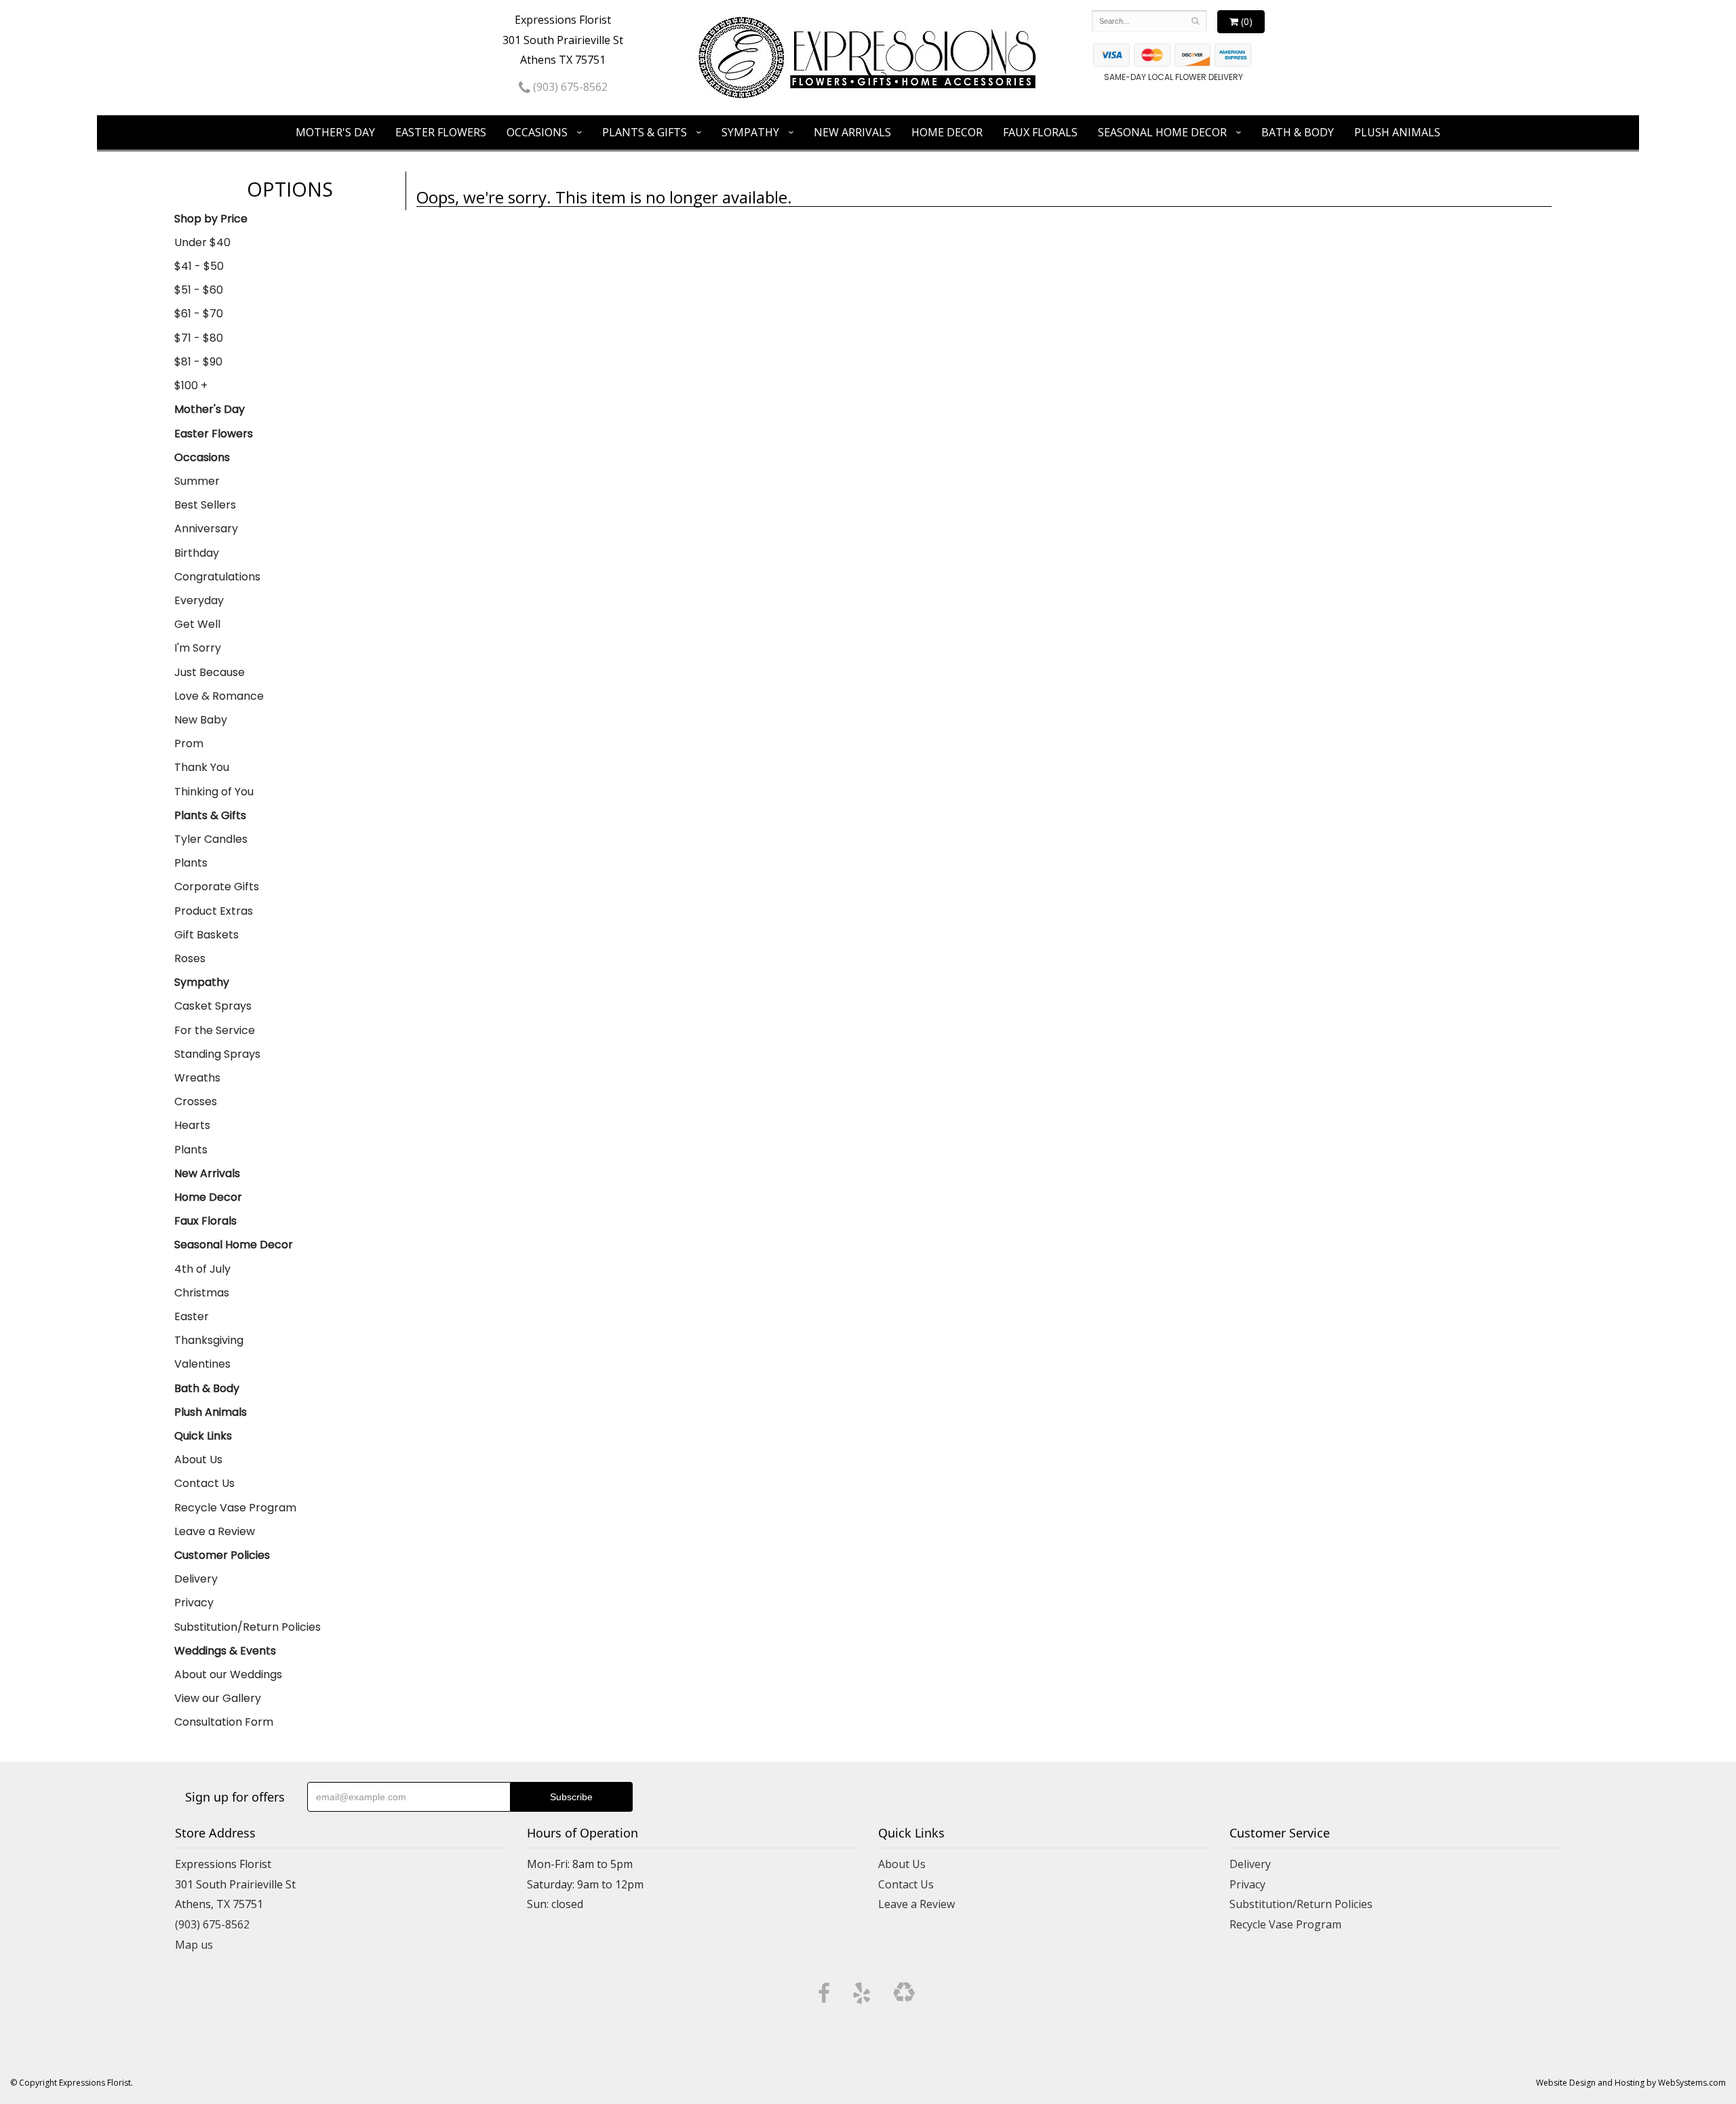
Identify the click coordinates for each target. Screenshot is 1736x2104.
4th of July (202, 1269)
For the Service (215, 1030)
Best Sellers (205, 505)
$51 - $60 (199, 290)
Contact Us (204, 1483)
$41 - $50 (199, 266)
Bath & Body (1298, 132)
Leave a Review (215, 1531)
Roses (190, 958)
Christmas (202, 1293)
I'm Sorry (198, 648)
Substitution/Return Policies (248, 1627)
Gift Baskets (206, 935)
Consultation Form (224, 1722)
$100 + (191, 385)
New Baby (201, 720)
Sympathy (750, 132)
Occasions (537, 132)
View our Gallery (218, 1698)
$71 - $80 (199, 338)
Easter (192, 1316)
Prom (189, 743)
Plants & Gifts (645, 132)
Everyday (199, 600)
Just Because (210, 672)
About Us (198, 1460)
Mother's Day (335, 132)
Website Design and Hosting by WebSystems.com (1631, 2083)
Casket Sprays (213, 1006)
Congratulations (217, 577)
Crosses (196, 1101)
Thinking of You (214, 792)
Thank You (202, 767)
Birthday (197, 553)
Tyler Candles (211, 839)
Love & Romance (219, 696)
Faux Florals (1040, 132)
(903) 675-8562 (569, 87)
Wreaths (197, 1078)
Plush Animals (1397, 132)
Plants (191, 863)
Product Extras (214, 911)
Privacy (194, 1603)
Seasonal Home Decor (1162, 132)
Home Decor (947, 132)
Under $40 (202, 242)
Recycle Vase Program (235, 1508)
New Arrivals (852, 132)
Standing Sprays (217, 1054)
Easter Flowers (441, 132)
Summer (197, 481)
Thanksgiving (209, 1340)
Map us (194, 1945)
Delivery (196, 1579)
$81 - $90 (198, 362)
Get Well (197, 624)
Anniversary (206, 529)
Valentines (202, 1364)
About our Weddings (228, 1674)
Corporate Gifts (217, 887)
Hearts (192, 1125)
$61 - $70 (199, 314)
